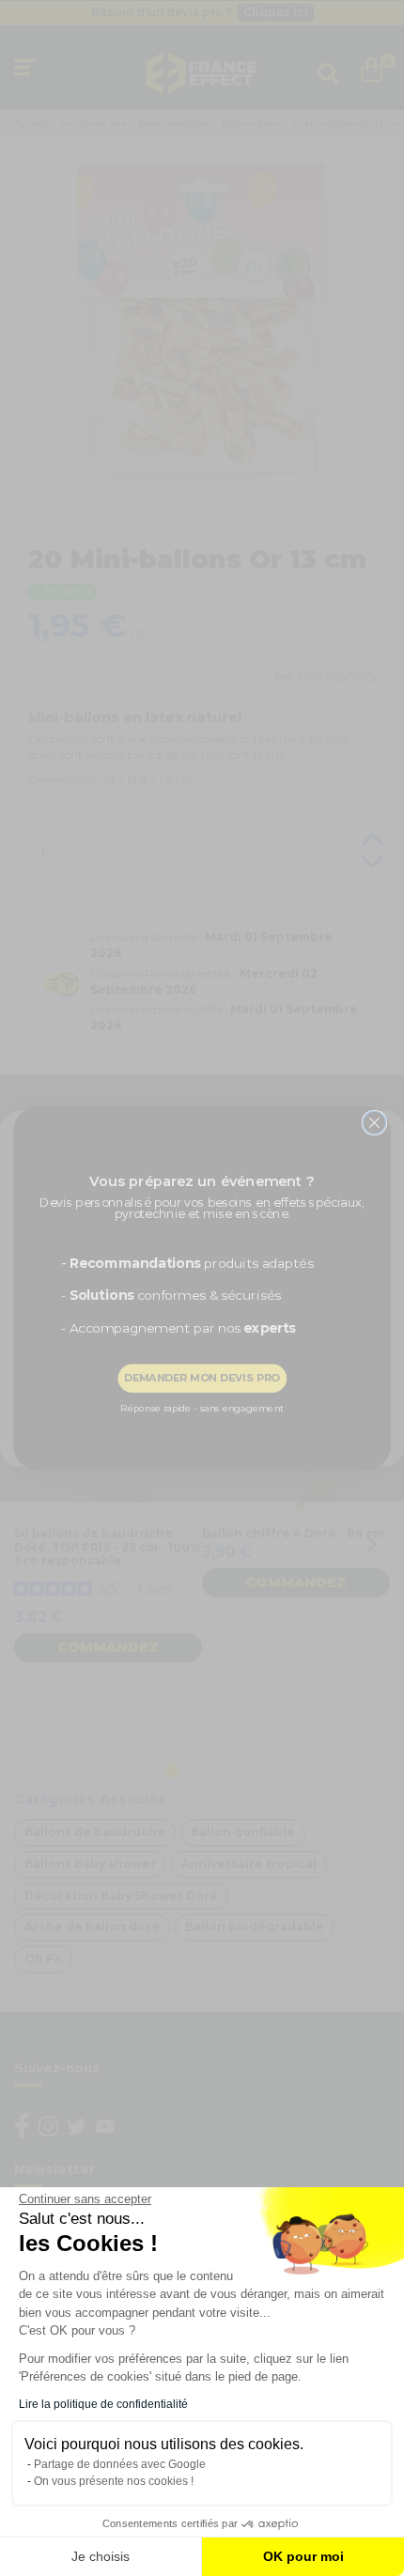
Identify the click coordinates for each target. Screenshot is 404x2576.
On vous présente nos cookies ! (114, 2481)
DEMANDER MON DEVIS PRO (202, 1377)
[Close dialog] (374, 1122)
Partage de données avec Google (120, 2464)
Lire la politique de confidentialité (103, 2404)
